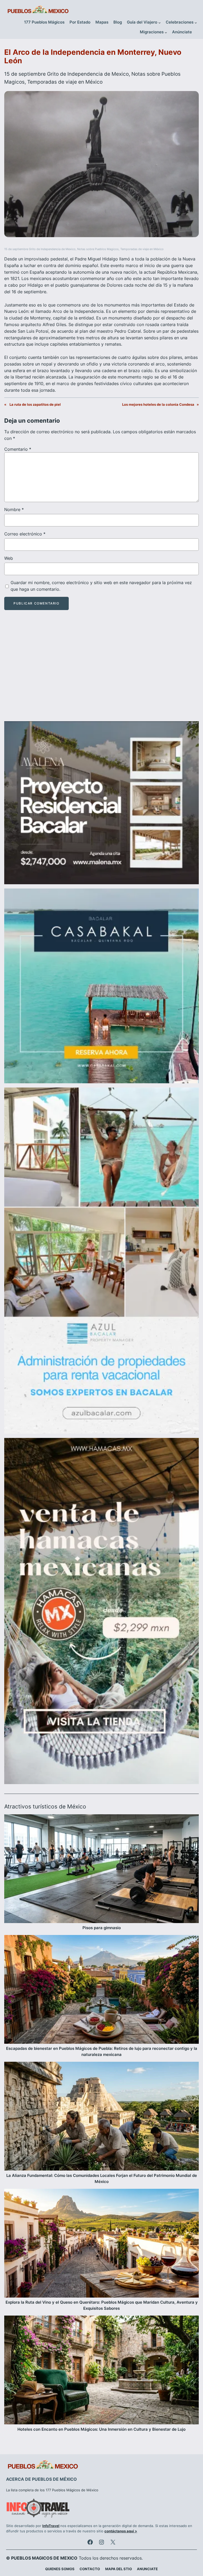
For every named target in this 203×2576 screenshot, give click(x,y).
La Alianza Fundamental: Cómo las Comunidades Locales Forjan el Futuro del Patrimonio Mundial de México (102, 2179)
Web (9, 558)
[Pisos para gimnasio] (101, 1870)
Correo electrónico (25, 534)
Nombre (14, 509)
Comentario (18, 449)
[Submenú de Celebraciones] (196, 23)
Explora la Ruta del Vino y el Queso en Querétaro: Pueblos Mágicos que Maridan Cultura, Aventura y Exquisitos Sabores (102, 2305)
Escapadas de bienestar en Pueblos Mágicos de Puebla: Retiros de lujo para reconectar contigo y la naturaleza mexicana (102, 2052)
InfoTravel (51, 2526)
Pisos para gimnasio (102, 1928)
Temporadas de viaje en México (65, 82)
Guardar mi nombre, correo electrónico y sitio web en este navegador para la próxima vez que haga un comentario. (101, 586)
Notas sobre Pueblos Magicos (98, 249)
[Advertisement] (101, 670)
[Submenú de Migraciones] (166, 32)
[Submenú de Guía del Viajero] (160, 23)
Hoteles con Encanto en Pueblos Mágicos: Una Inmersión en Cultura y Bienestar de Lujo (101, 2429)
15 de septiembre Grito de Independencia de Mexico (66, 74)
